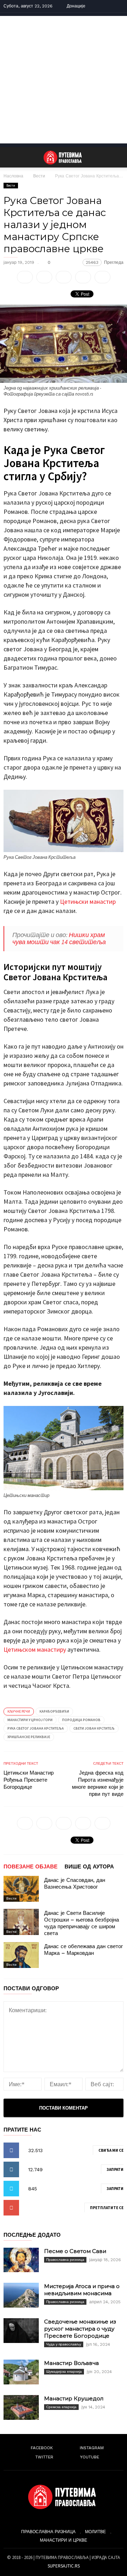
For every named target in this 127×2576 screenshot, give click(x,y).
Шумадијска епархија (64, 2371)
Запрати (115, 2169)
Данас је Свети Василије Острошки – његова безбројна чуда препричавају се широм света (81, 1923)
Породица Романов (81, 1720)
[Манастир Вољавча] (21, 2372)
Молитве (95, 2532)
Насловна (13, 176)
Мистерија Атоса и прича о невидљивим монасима (82, 2290)
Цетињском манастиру (35, 1649)
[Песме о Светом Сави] (21, 2260)
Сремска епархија (61, 2407)
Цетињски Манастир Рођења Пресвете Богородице (29, 1780)
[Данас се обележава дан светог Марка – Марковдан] (21, 1955)
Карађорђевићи (54, 1711)
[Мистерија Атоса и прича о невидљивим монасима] (21, 2295)
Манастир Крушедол (74, 2398)
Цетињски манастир (88, 901)
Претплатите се (107, 2208)
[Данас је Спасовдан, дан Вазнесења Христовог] (21, 1889)
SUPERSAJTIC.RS (64, 2566)
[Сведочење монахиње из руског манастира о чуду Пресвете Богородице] (21, 2331)
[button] (117, 157)
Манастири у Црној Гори (30, 1720)
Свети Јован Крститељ (94, 1728)
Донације (76, 6)
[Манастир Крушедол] (21, 2407)
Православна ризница (65, 2260)
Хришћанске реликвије (29, 1737)
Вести (39, 176)
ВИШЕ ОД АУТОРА (89, 1867)
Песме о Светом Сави (75, 2251)
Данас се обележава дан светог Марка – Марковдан (83, 1950)
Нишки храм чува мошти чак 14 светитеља (59, 938)
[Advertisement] (64, 80)
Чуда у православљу (64, 2344)
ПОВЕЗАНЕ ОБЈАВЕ (31, 1867)
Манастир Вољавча (71, 2363)
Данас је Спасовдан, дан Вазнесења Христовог (75, 1883)
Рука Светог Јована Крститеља (36, 1728)
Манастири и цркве (64, 2540)
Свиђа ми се (111, 2150)
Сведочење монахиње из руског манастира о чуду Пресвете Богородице (80, 2329)
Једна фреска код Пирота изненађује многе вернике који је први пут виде (98, 1783)
